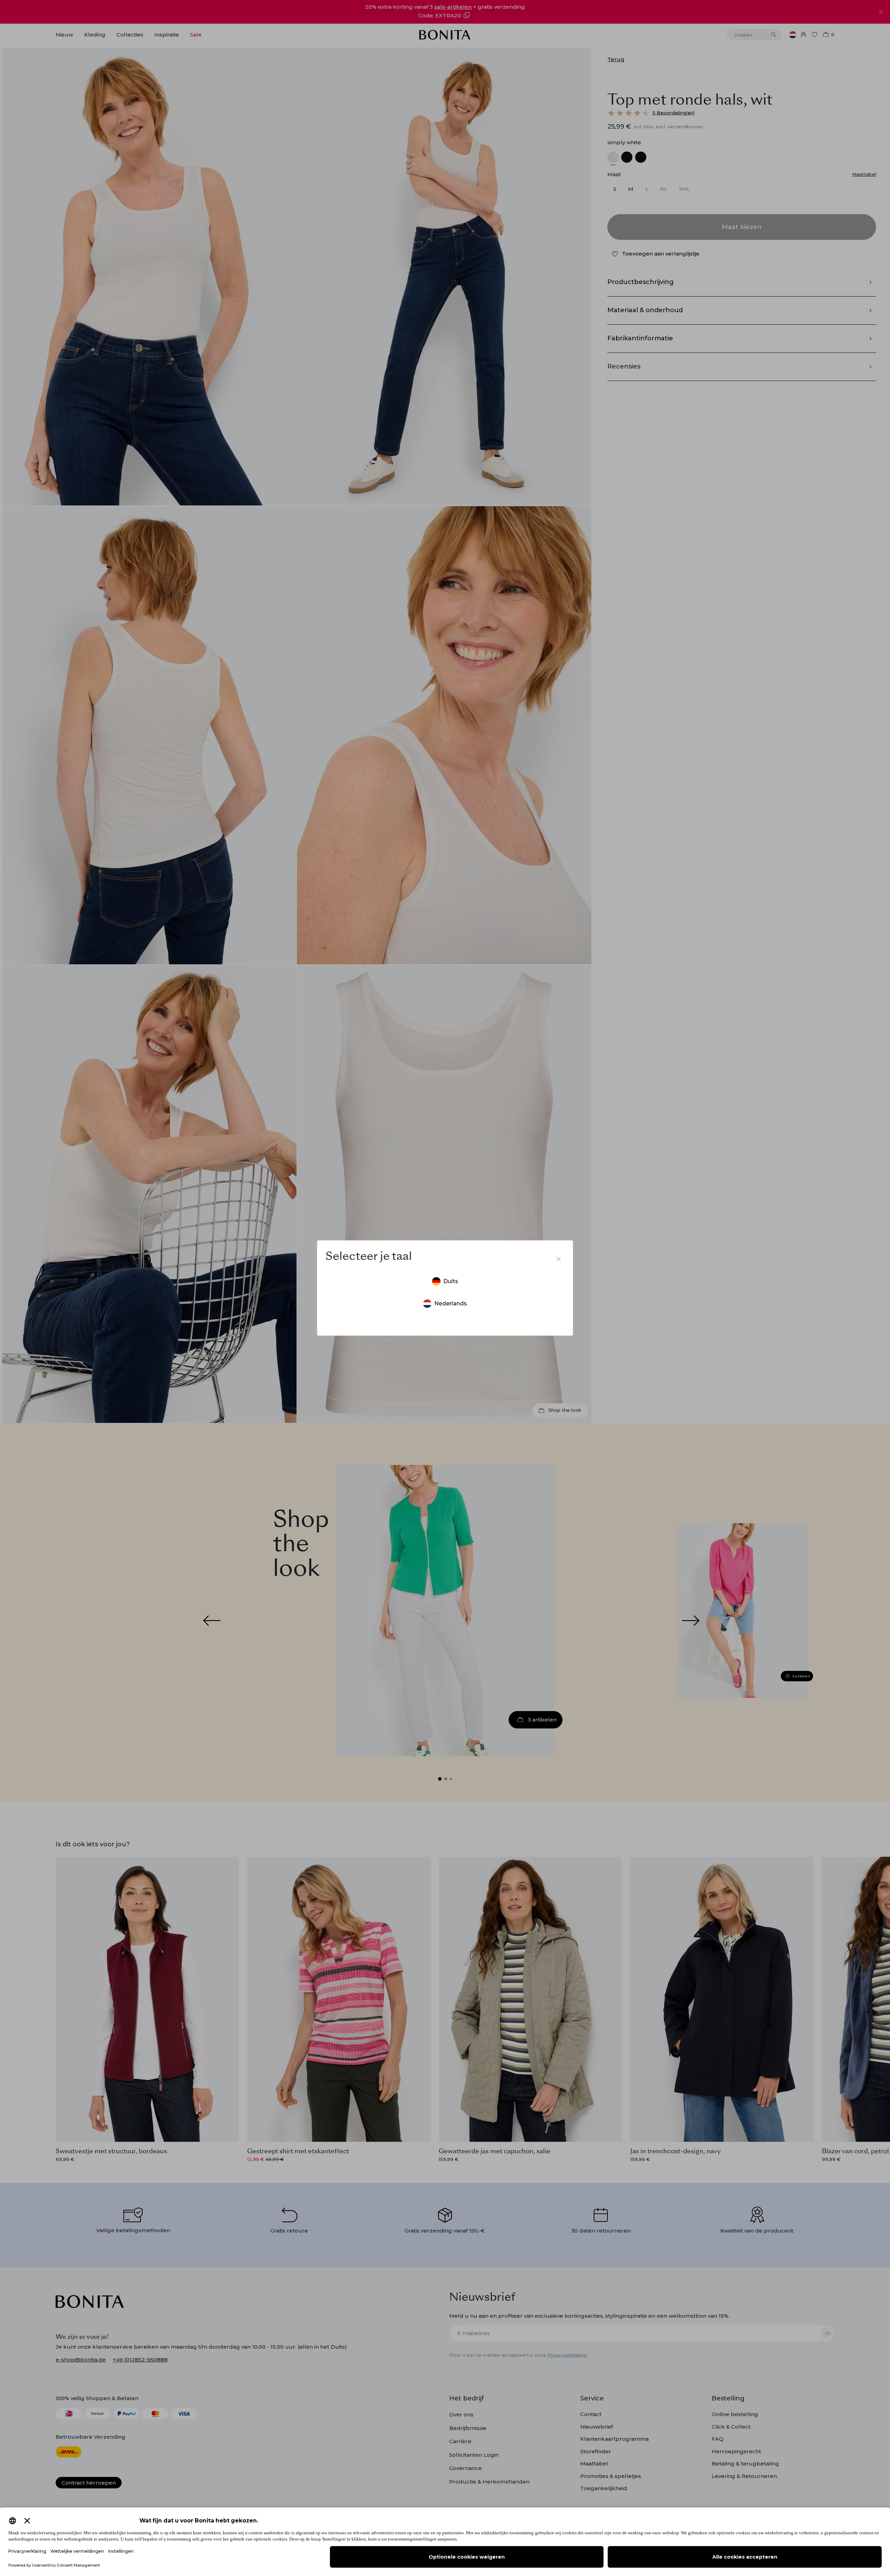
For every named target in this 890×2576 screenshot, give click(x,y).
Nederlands (451, 1303)
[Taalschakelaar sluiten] (559, 1259)
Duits (451, 1281)
